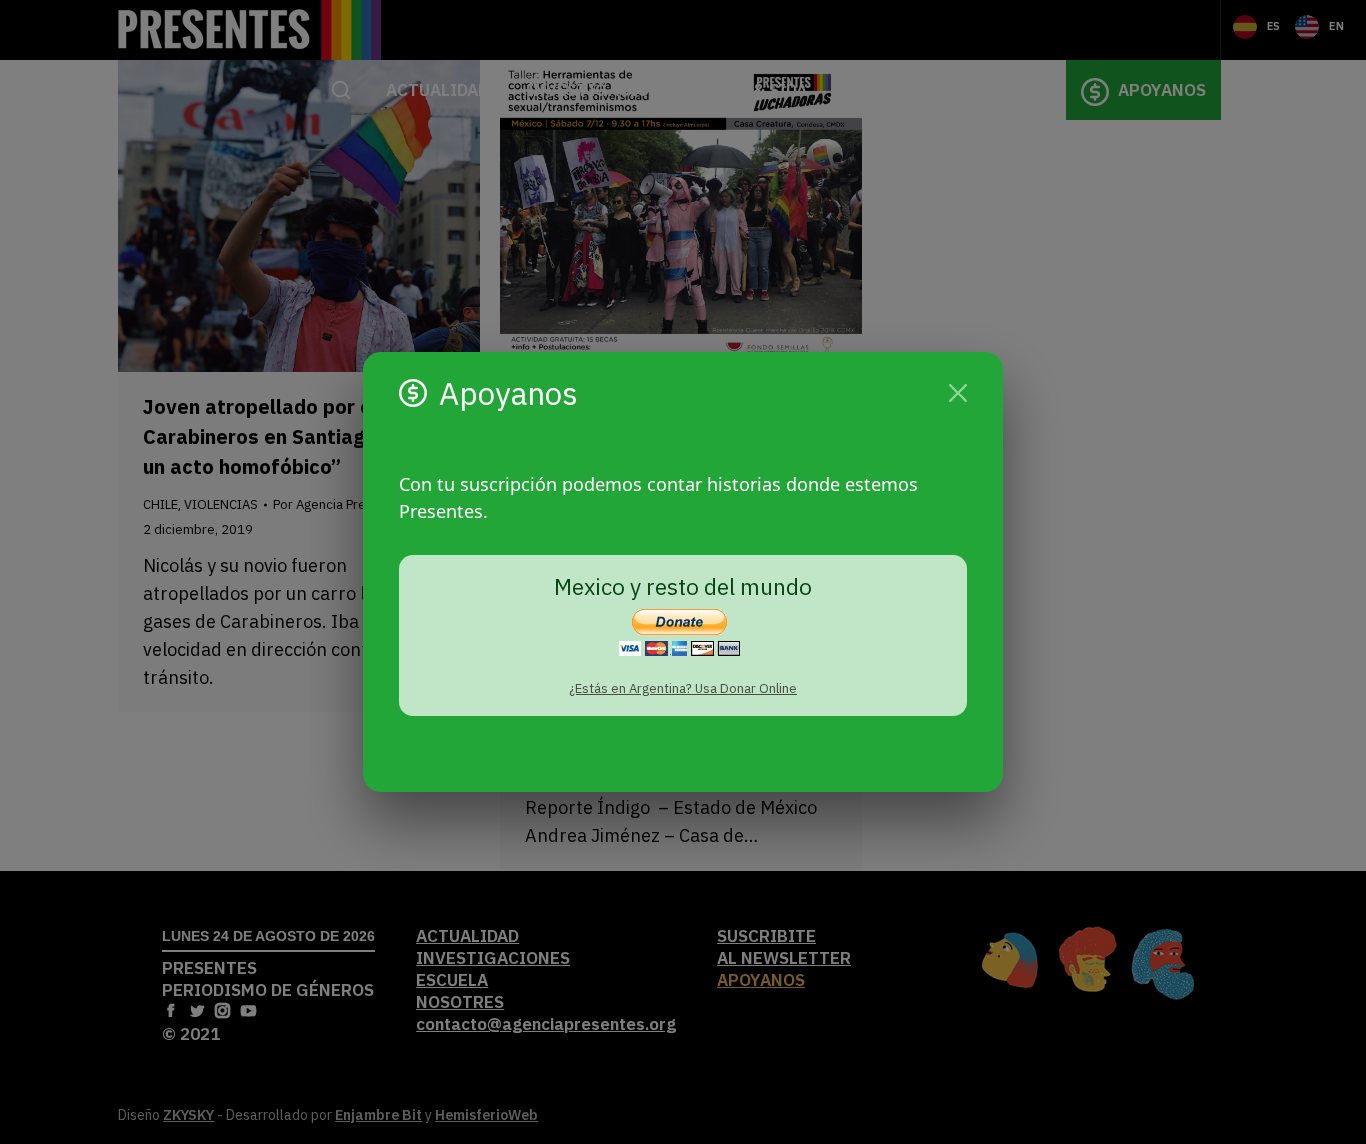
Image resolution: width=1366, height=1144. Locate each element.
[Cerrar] (958, 393)
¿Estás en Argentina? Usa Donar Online (683, 688)
